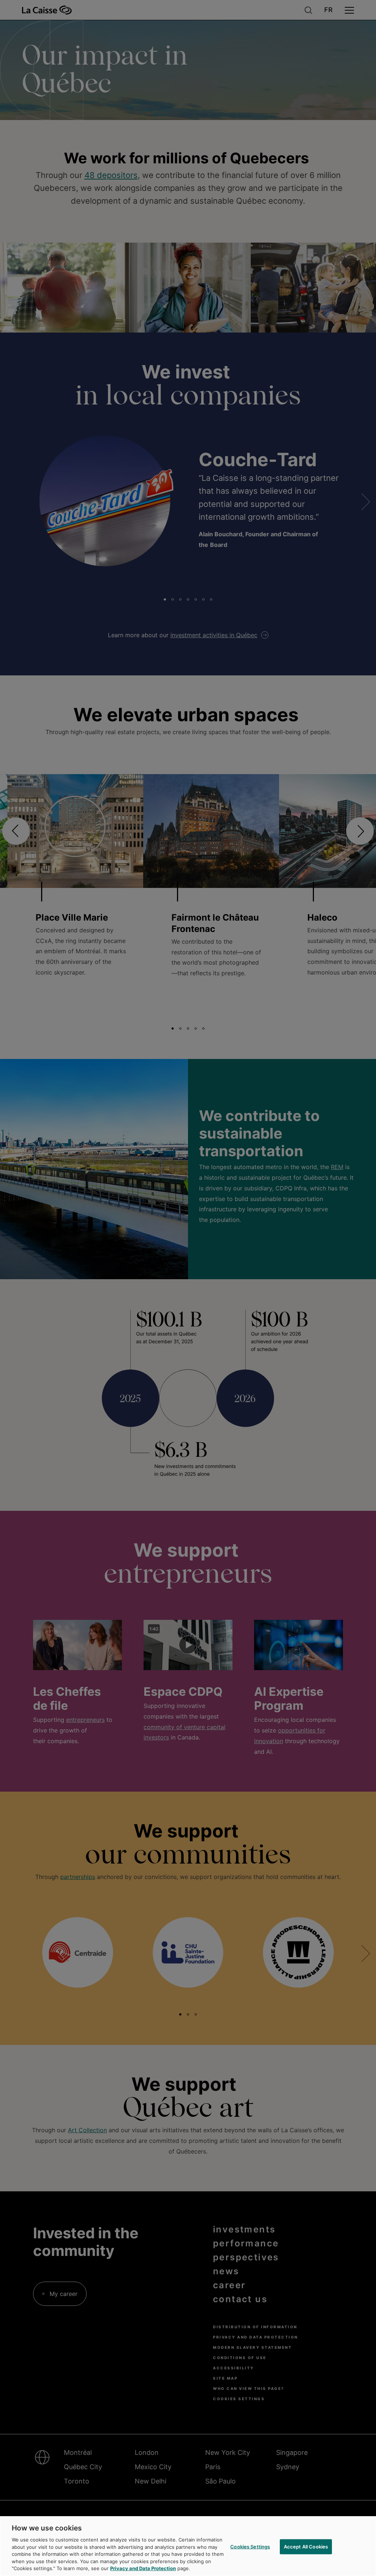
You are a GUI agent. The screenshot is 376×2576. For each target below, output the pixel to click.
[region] (188, 2546)
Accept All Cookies (306, 2546)
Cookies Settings (250, 2546)
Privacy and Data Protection (143, 2568)
